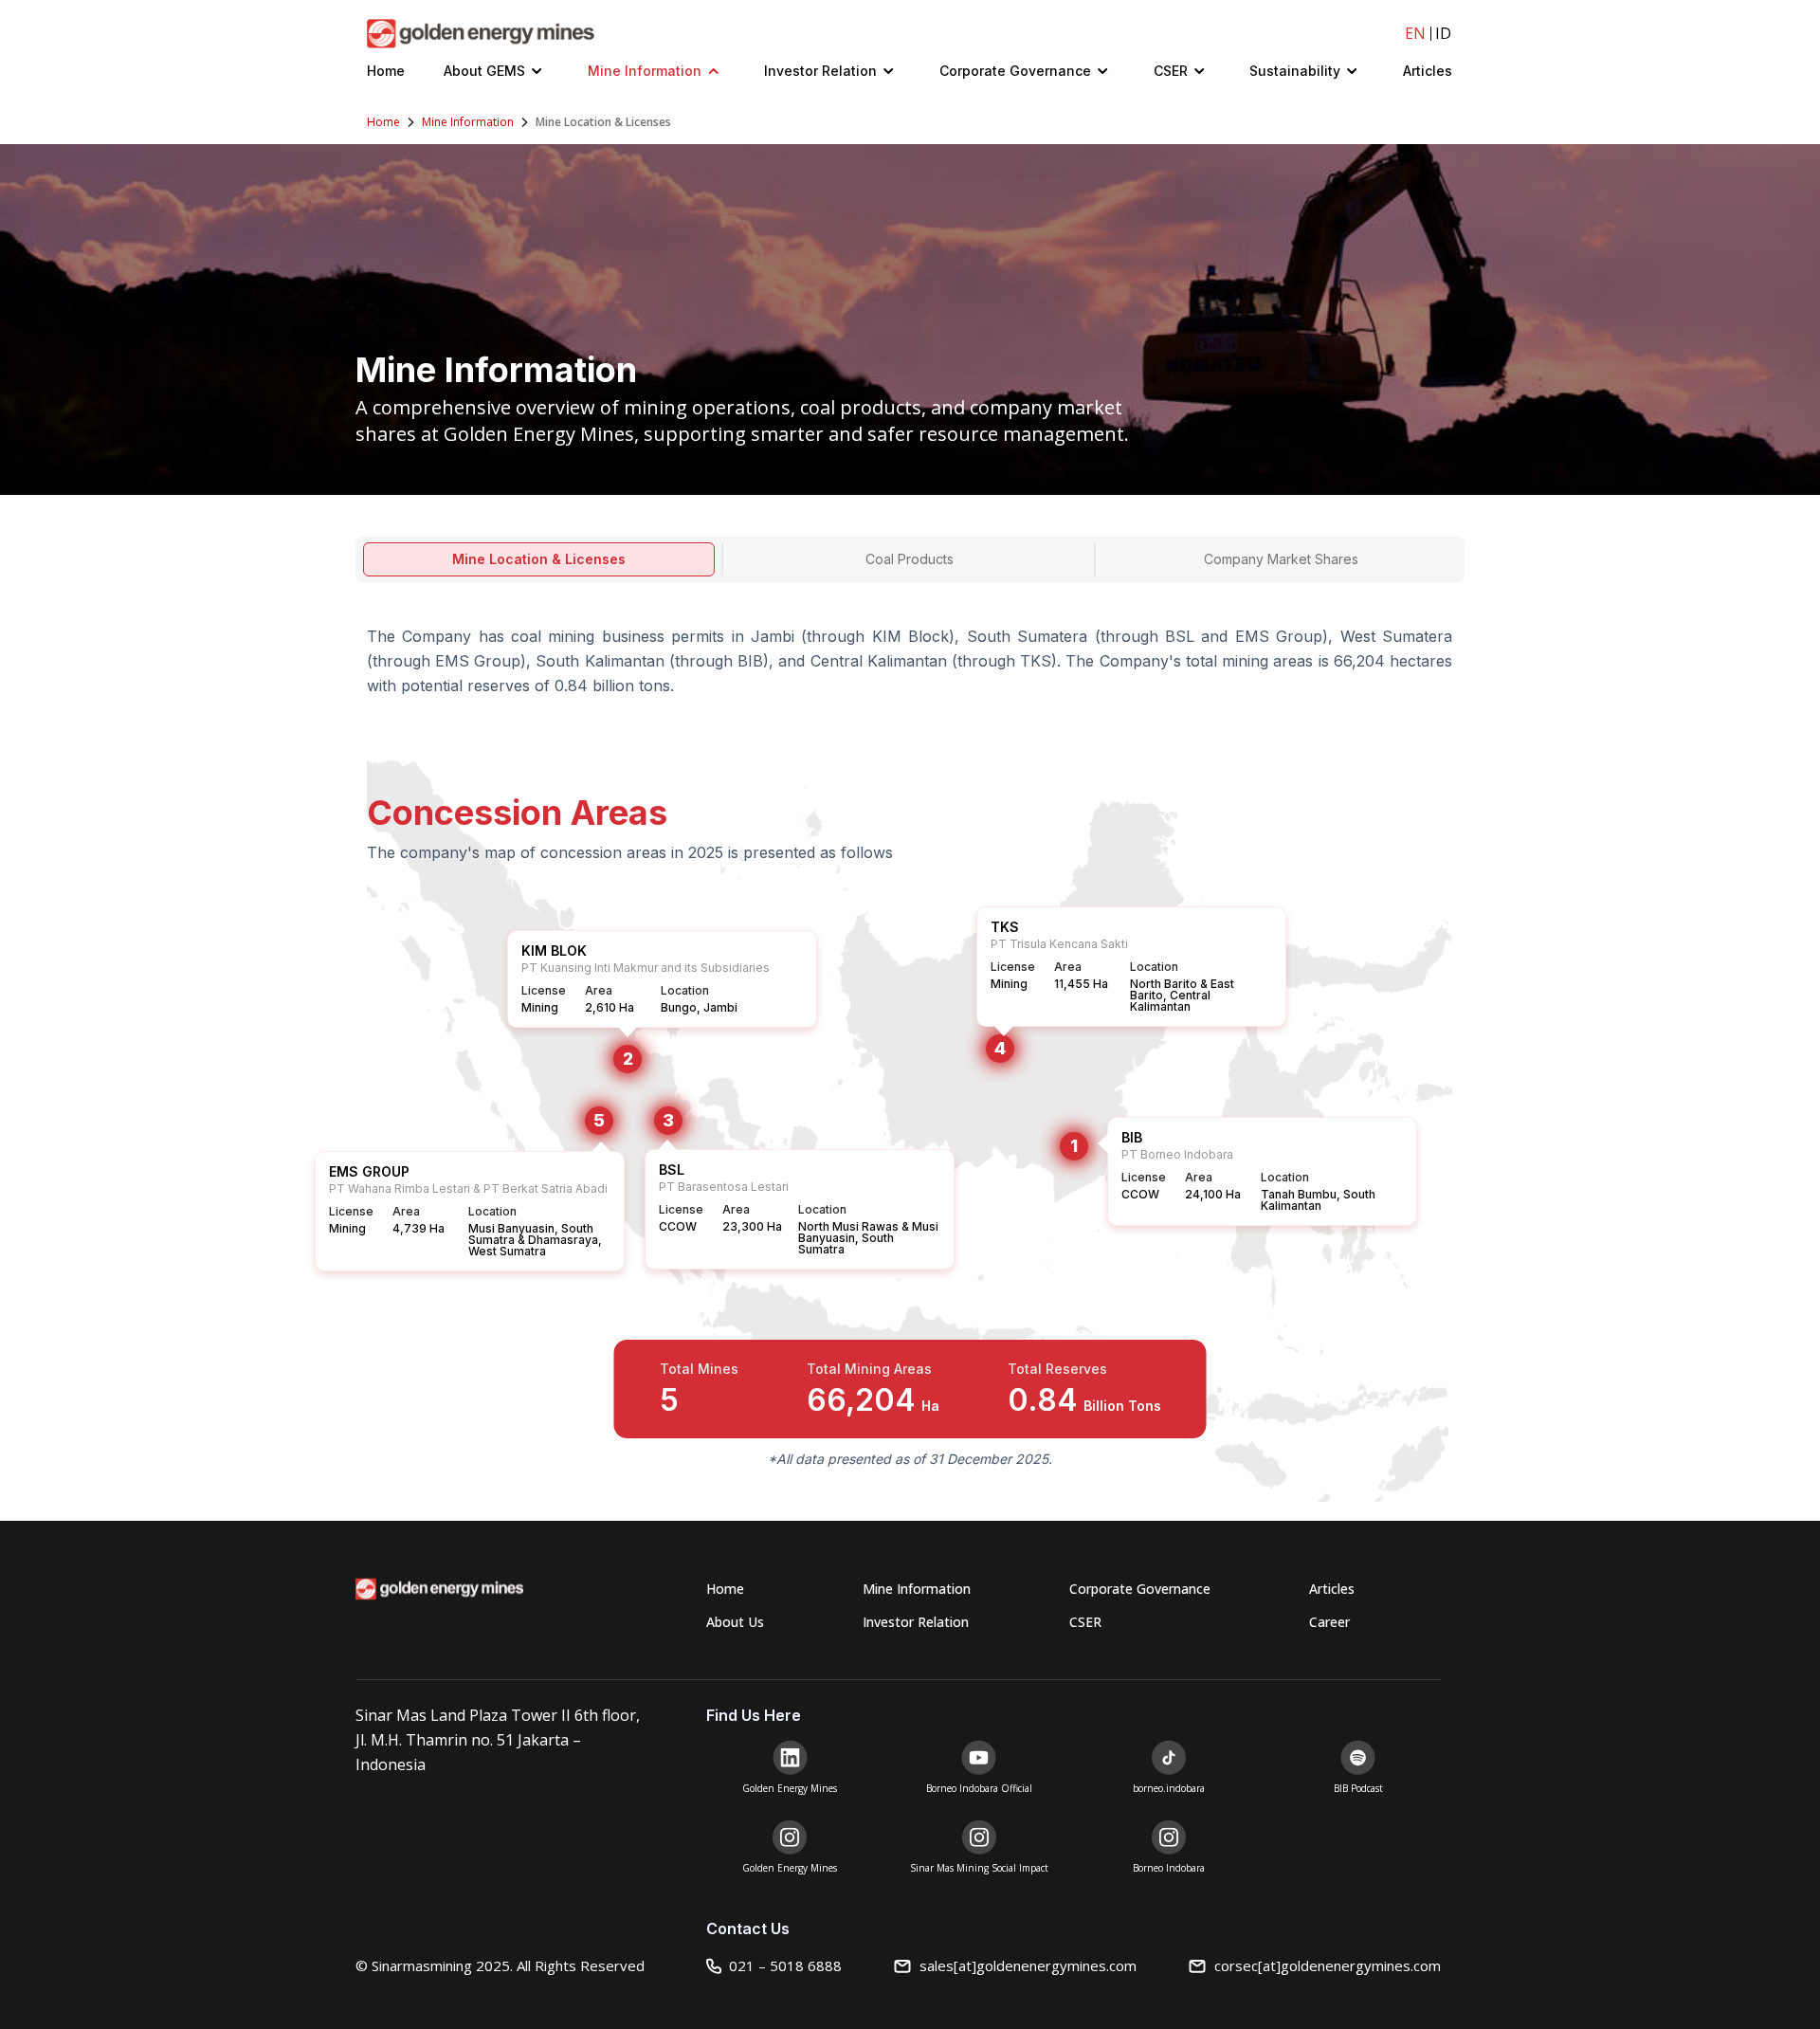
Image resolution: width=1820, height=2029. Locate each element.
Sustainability (1295, 71)
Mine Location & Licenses (539, 559)
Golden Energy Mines (790, 1788)
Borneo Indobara (1169, 1868)
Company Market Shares (1281, 559)
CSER (1171, 71)
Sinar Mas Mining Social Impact (979, 1868)
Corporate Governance (1015, 71)
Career (1329, 1622)
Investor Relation (820, 71)
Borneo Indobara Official (979, 1788)
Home (386, 71)
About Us (735, 1622)
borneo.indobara (1169, 1788)
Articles (1428, 71)
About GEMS (484, 71)
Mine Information (645, 71)
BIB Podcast (1358, 1788)
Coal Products (910, 559)
